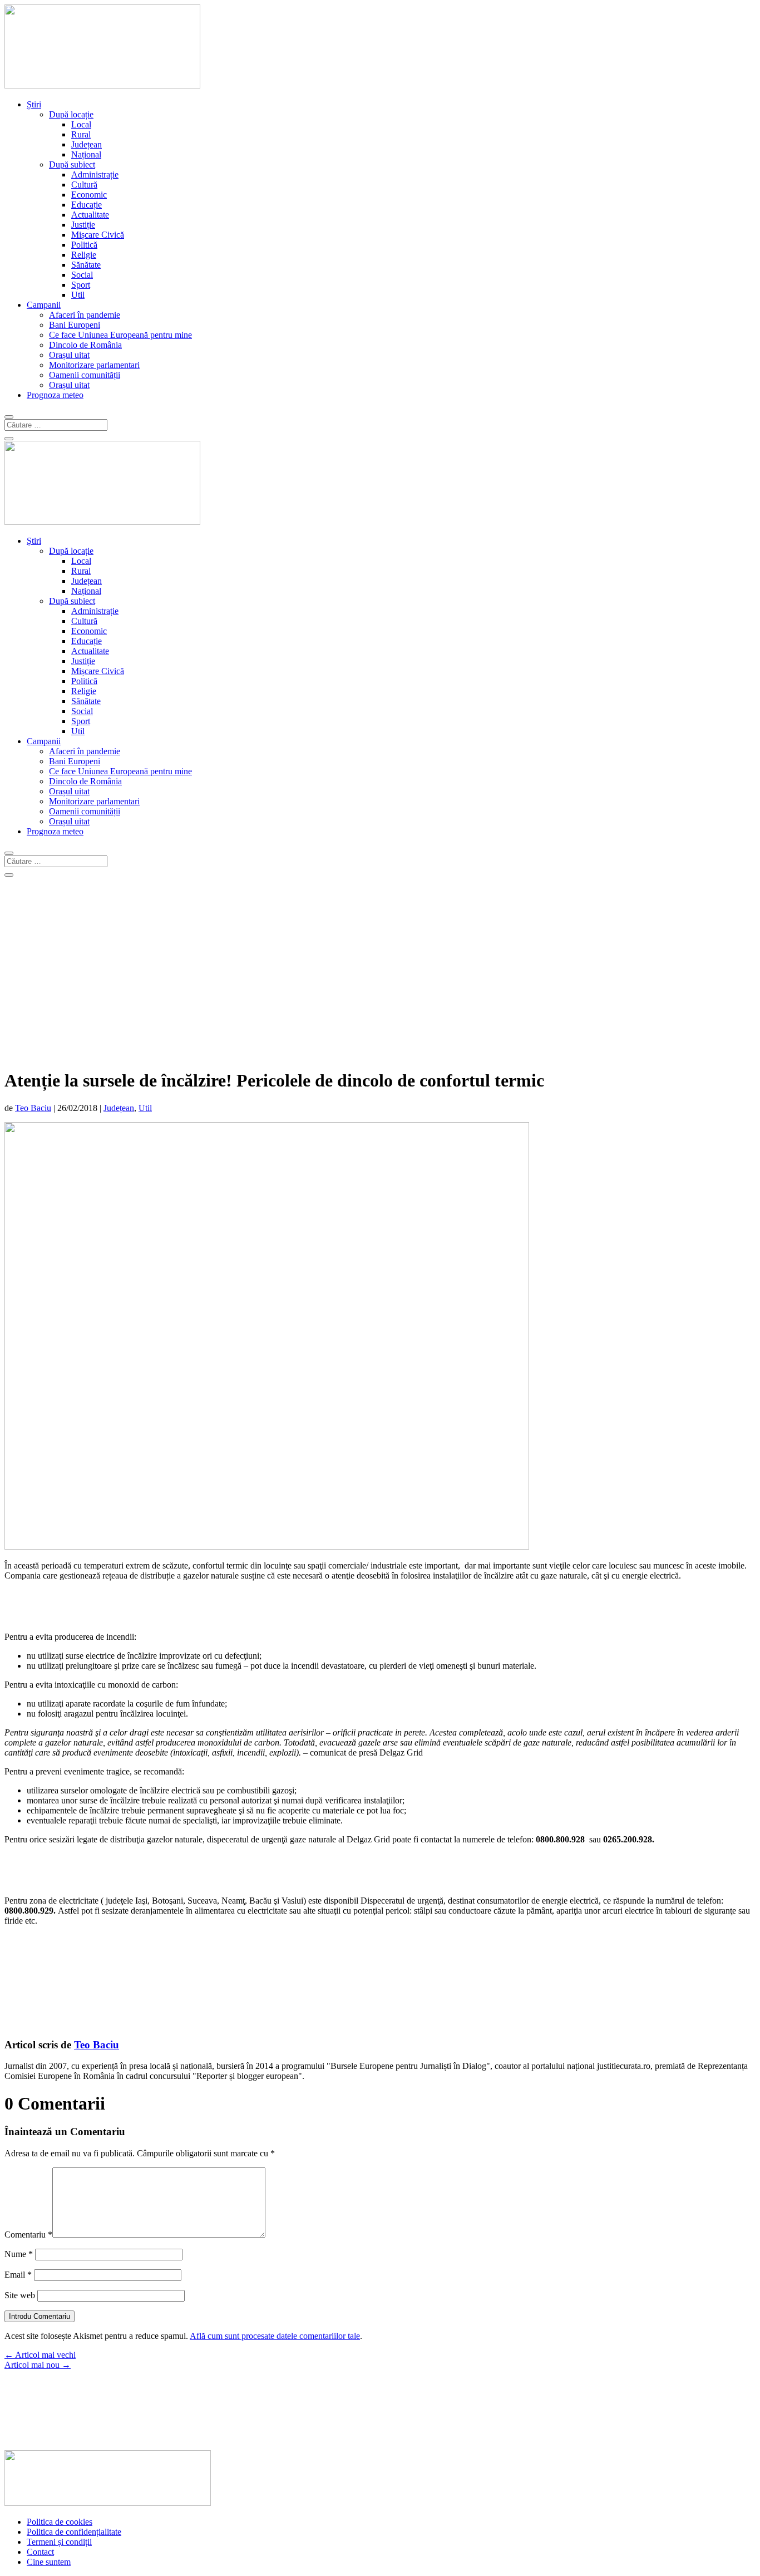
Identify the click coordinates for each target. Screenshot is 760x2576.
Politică (84, 245)
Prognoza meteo (55, 395)
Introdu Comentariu (40, 2316)
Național (86, 154)
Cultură (84, 185)
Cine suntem (49, 2562)
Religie (84, 255)
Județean (87, 144)
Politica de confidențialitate (74, 2532)
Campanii (44, 305)
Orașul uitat (69, 355)
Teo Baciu (33, 1108)
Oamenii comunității (85, 375)
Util (78, 295)
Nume (19, 2254)
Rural (81, 134)
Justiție (83, 225)
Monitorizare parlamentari (94, 365)
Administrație (95, 174)
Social (82, 275)
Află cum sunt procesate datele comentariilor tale (275, 2336)
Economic (89, 195)
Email (18, 2275)
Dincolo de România (85, 345)
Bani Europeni (75, 325)
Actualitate (90, 215)
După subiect (72, 164)
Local (81, 124)
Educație (87, 205)
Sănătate (86, 265)
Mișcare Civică (98, 235)
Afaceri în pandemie (85, 315)
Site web (20, 2295)
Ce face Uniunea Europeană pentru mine (120, 335)
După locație (71, 114)
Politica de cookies (60, 2522)
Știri (34, 104)
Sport (81, 285)
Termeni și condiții (59, 2542)
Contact (40, 2552)
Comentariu (28, 2235)
